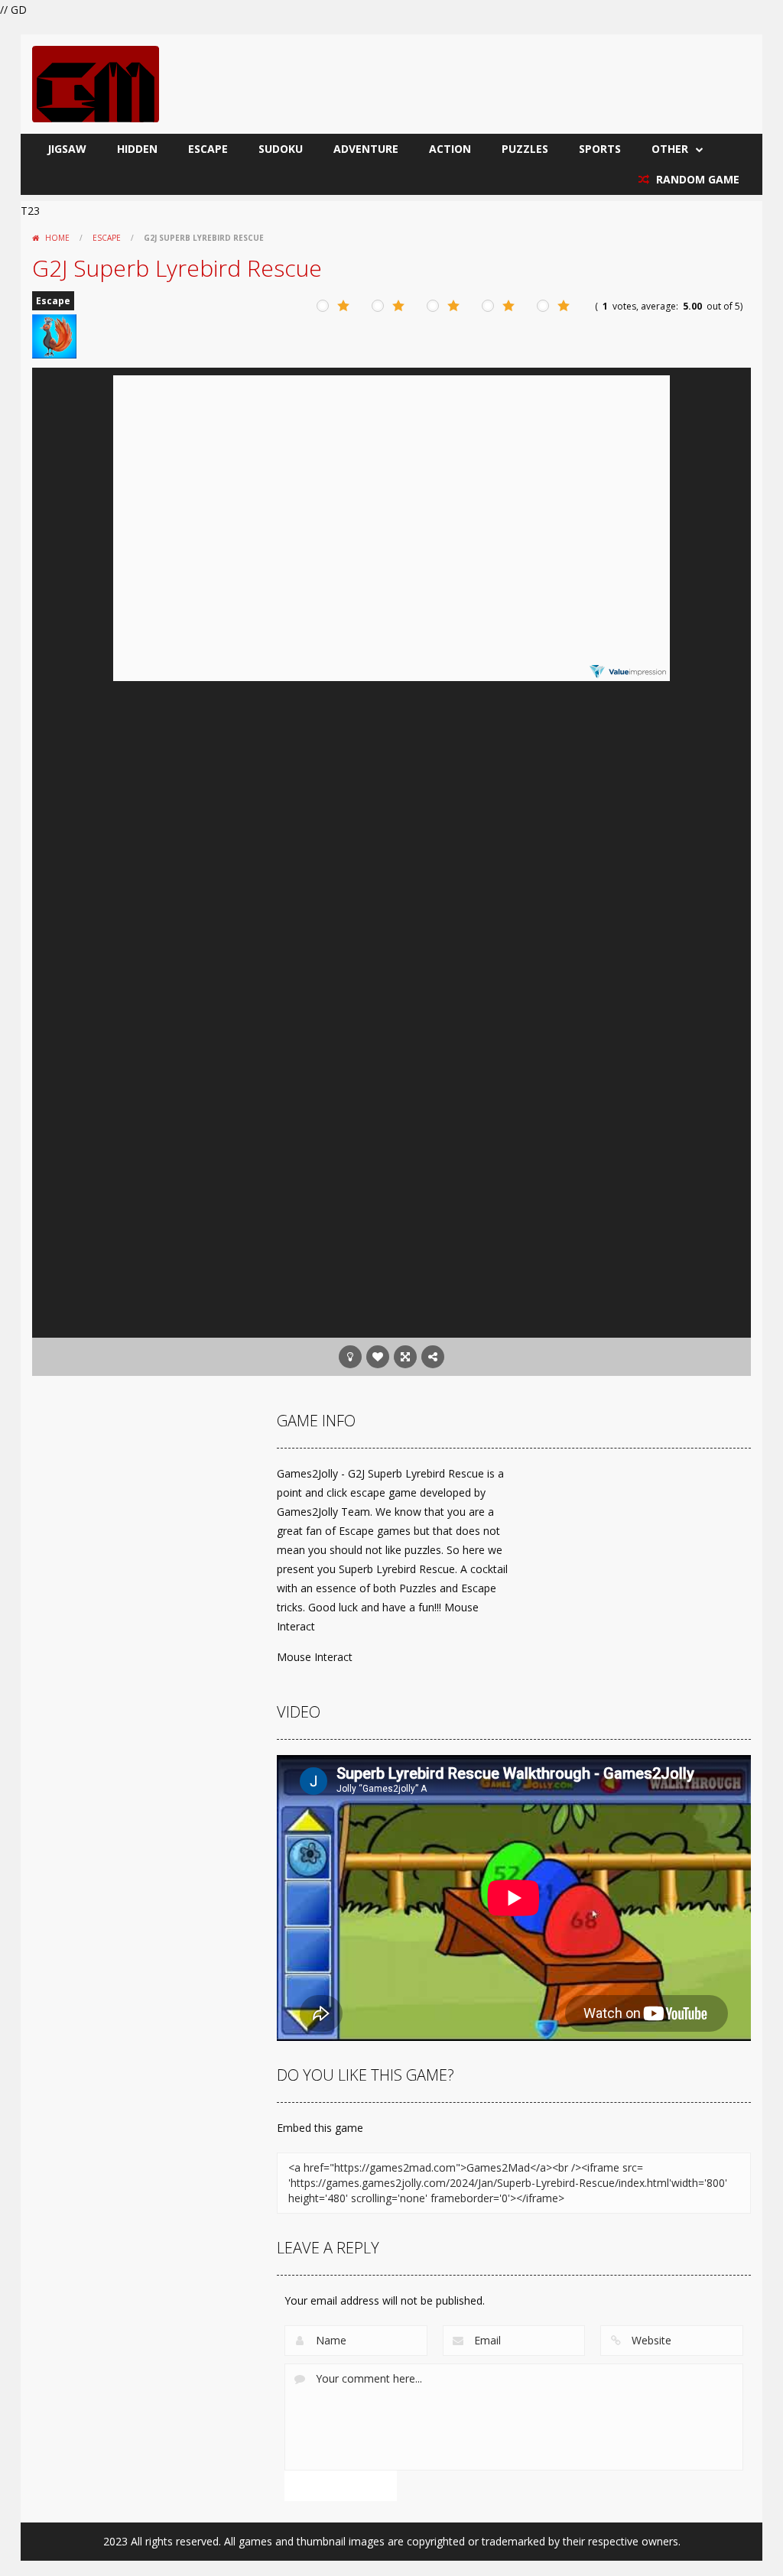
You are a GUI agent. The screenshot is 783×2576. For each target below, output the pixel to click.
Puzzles (525, 149)
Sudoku (281, 149)
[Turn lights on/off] (350, 1357)
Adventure (366, 149)
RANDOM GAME (696, 179)
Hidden (137, 149)
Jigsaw (67, 149)
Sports (600, 149)
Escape (208, 149)
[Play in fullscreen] (405, 1357)
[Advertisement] (391, 1215)
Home (57, 238)
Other (670, 149)
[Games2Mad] (96, 83)
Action (450, 149)
